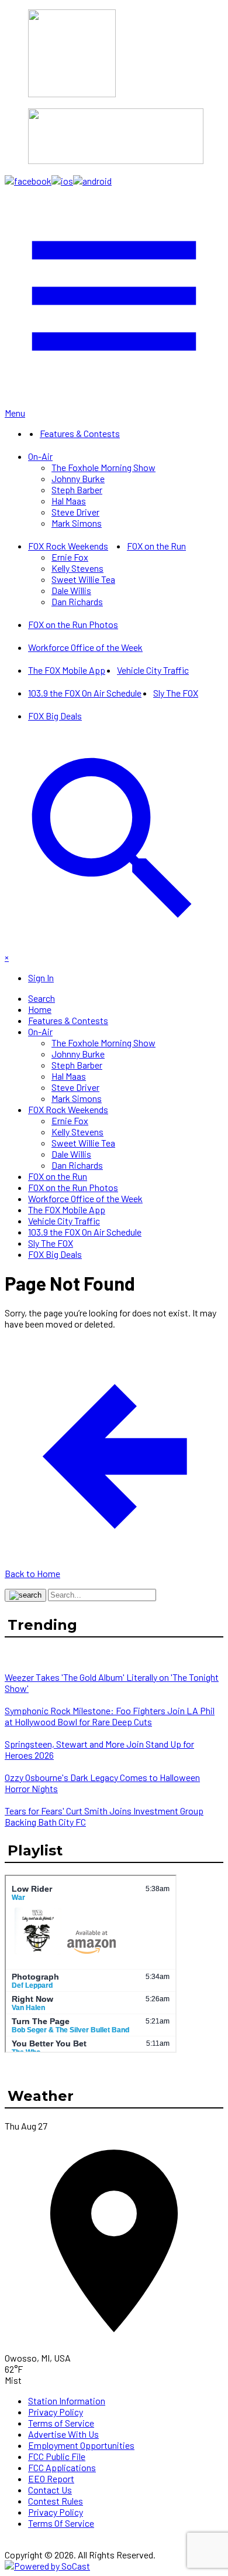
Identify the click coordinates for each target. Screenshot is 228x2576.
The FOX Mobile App (67, 670)
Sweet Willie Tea (83, 579)
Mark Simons (77, 523)
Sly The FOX (176, 693)
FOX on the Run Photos (73, 624)
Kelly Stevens (77, 568)
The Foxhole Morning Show (103, 467)
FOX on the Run (156, 546)
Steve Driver (75, 512)
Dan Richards (77, 601)
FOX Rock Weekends (68, 546)
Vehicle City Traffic (153, 670)
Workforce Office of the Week (85, 647)
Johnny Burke (78, 478)
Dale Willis (71, 590)
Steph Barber (77, 489)
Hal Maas (69, 501)
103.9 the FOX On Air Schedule (85, 693)
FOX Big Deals (55, 716)
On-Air (40, 456)
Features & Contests (80, 433)
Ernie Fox (70, 557)
